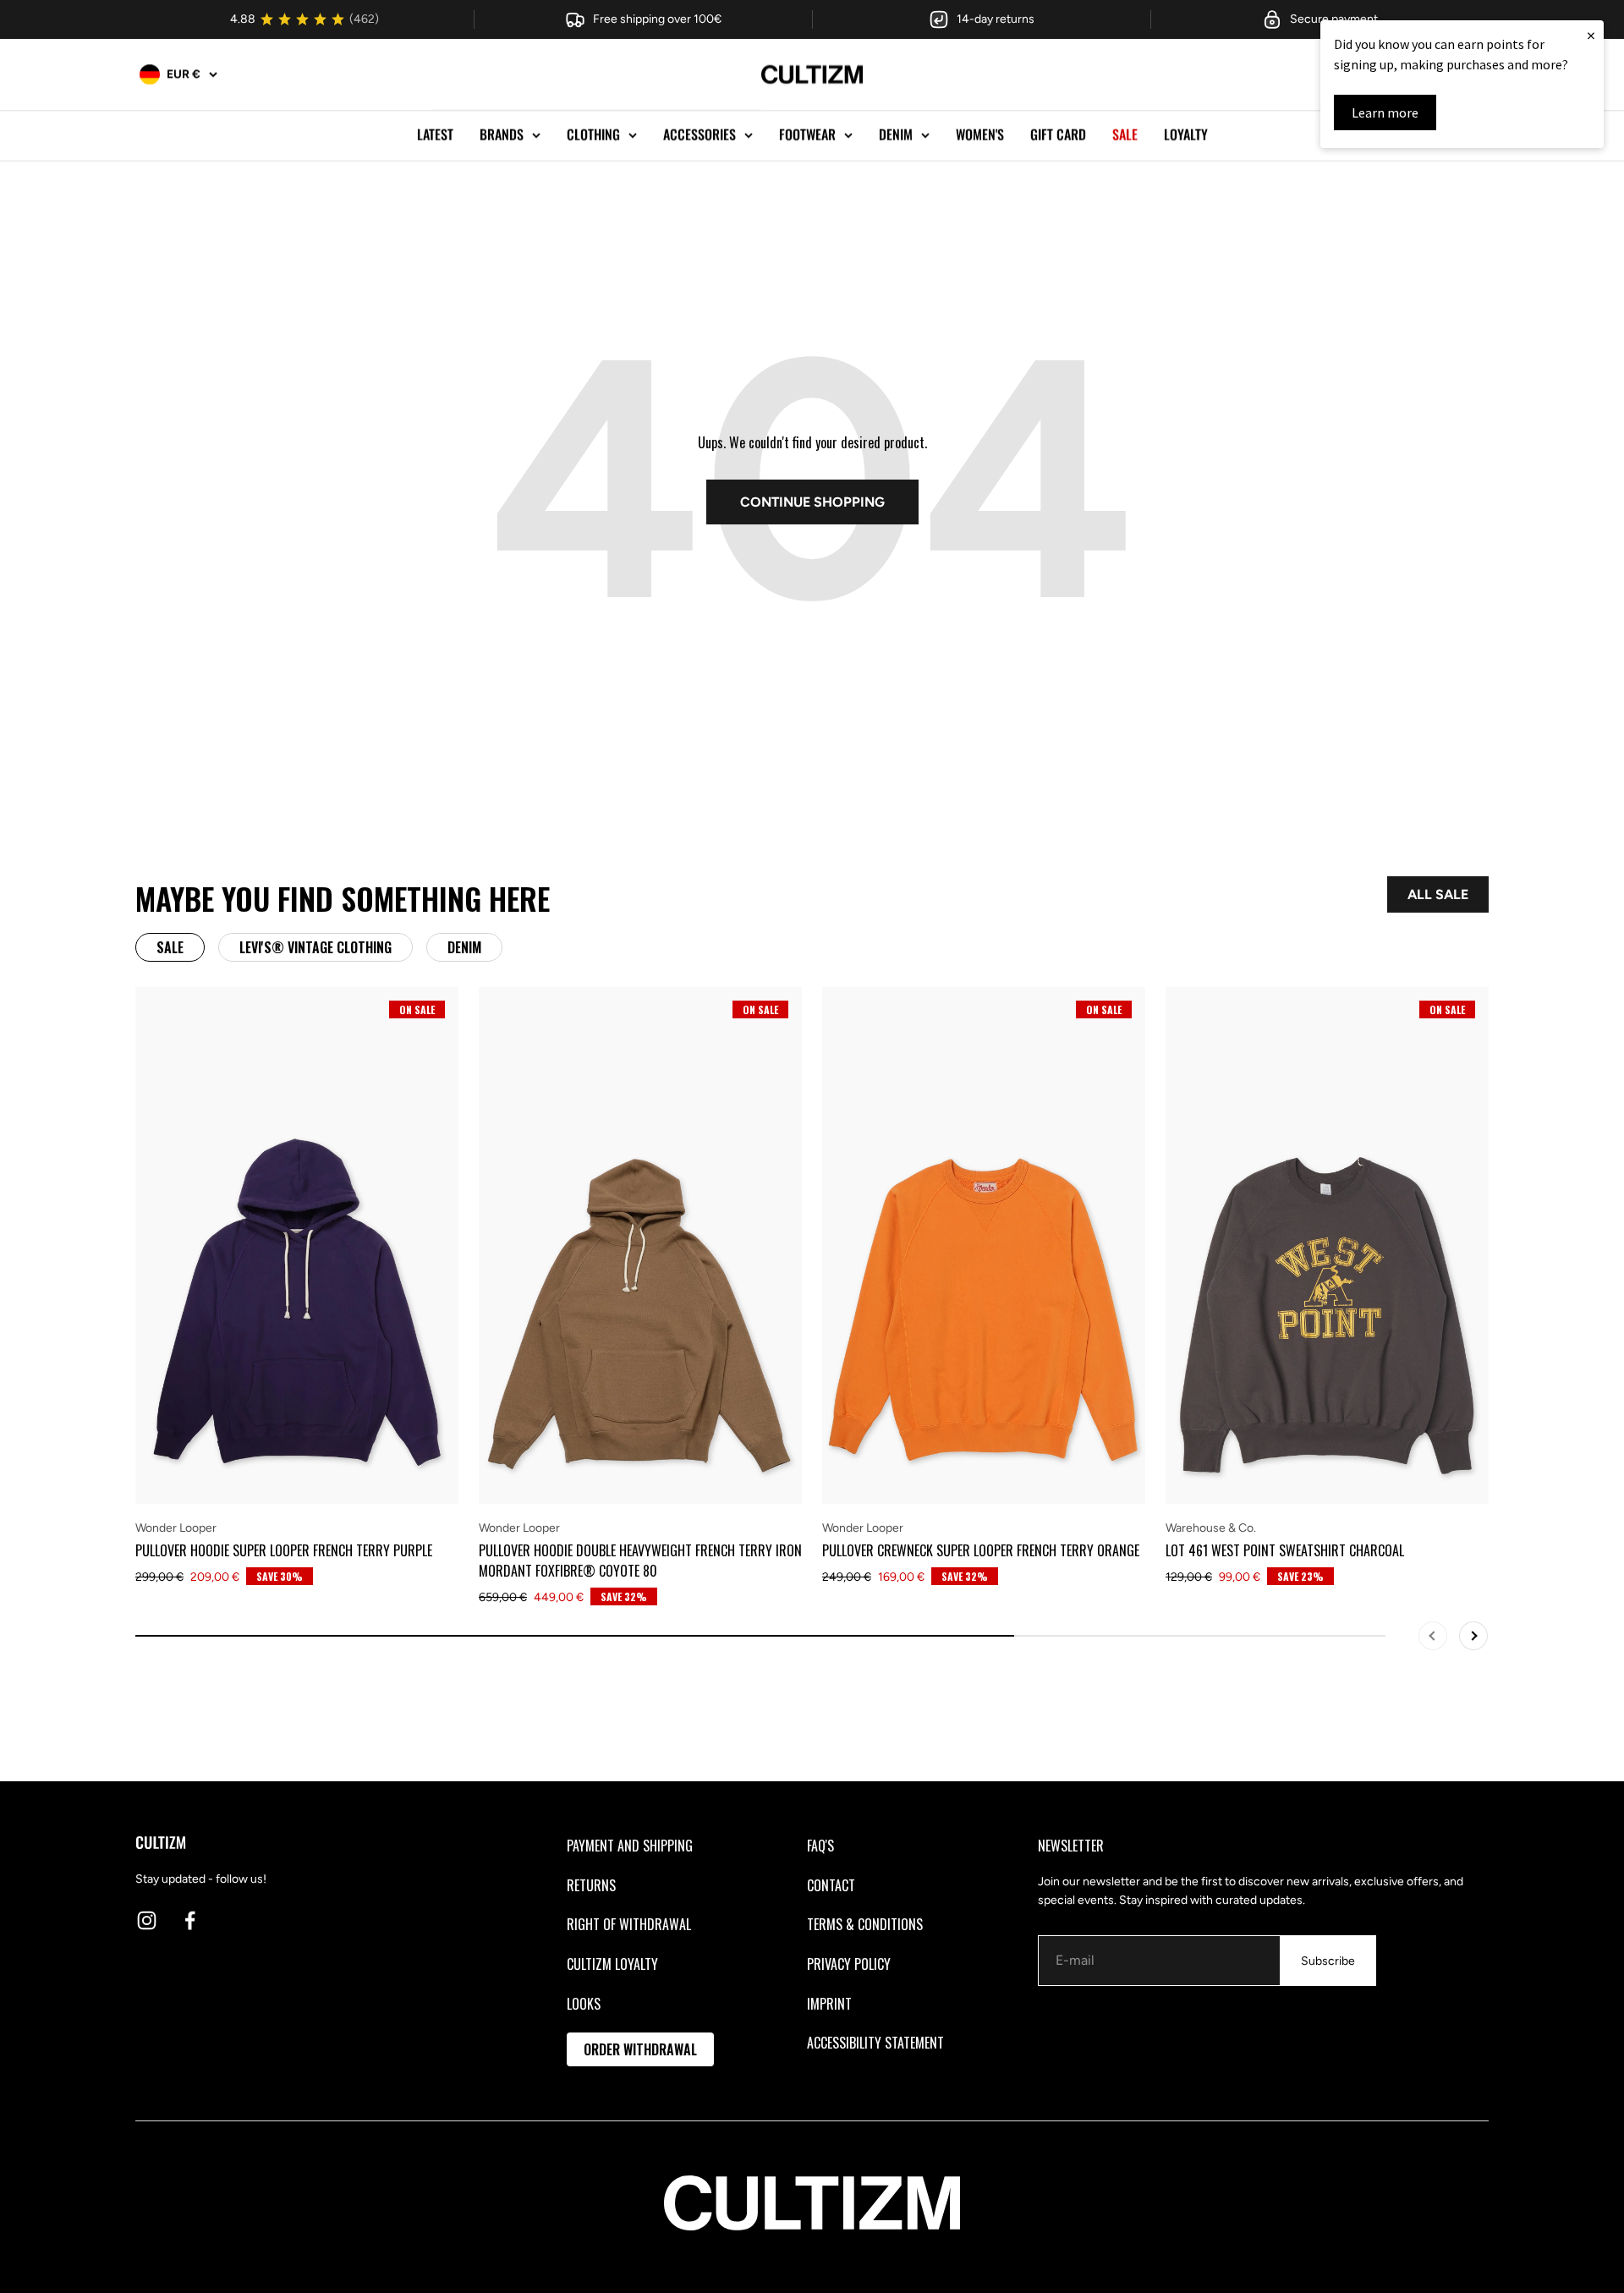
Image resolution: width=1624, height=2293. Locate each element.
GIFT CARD (1058, 134)
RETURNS (591, 1885)
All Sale (1438, 894)
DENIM (896, 134)
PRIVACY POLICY (849, 1964)
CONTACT (831, 1885)
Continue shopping (812, 502)
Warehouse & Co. (1211, 1528)
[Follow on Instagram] (147, 1920)
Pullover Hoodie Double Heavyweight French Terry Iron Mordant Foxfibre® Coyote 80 (640, 1561)
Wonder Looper (176, 1528)
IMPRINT (829, 2004)
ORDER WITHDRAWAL (640, 2049)
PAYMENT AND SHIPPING (630, 1846)
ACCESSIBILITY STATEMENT (875, 2043)
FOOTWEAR (807, 134)
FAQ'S (820, 1846)
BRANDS (502, 134)
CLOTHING (593, 134)
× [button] (1591, 35)
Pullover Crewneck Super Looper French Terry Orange (981, 1550)
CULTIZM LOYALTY (612, 1964)
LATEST (435, 134)
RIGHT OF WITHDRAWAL (629, 1924)
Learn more (1385, 112)
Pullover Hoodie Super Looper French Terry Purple (284, 1550)
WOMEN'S (980, 134)
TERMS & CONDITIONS (865, 1924)
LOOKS (584, 2004)
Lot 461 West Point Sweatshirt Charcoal (1285, 1550)
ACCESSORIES (700, 134)
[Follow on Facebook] (190, 1920)
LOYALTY (1186, 134)
